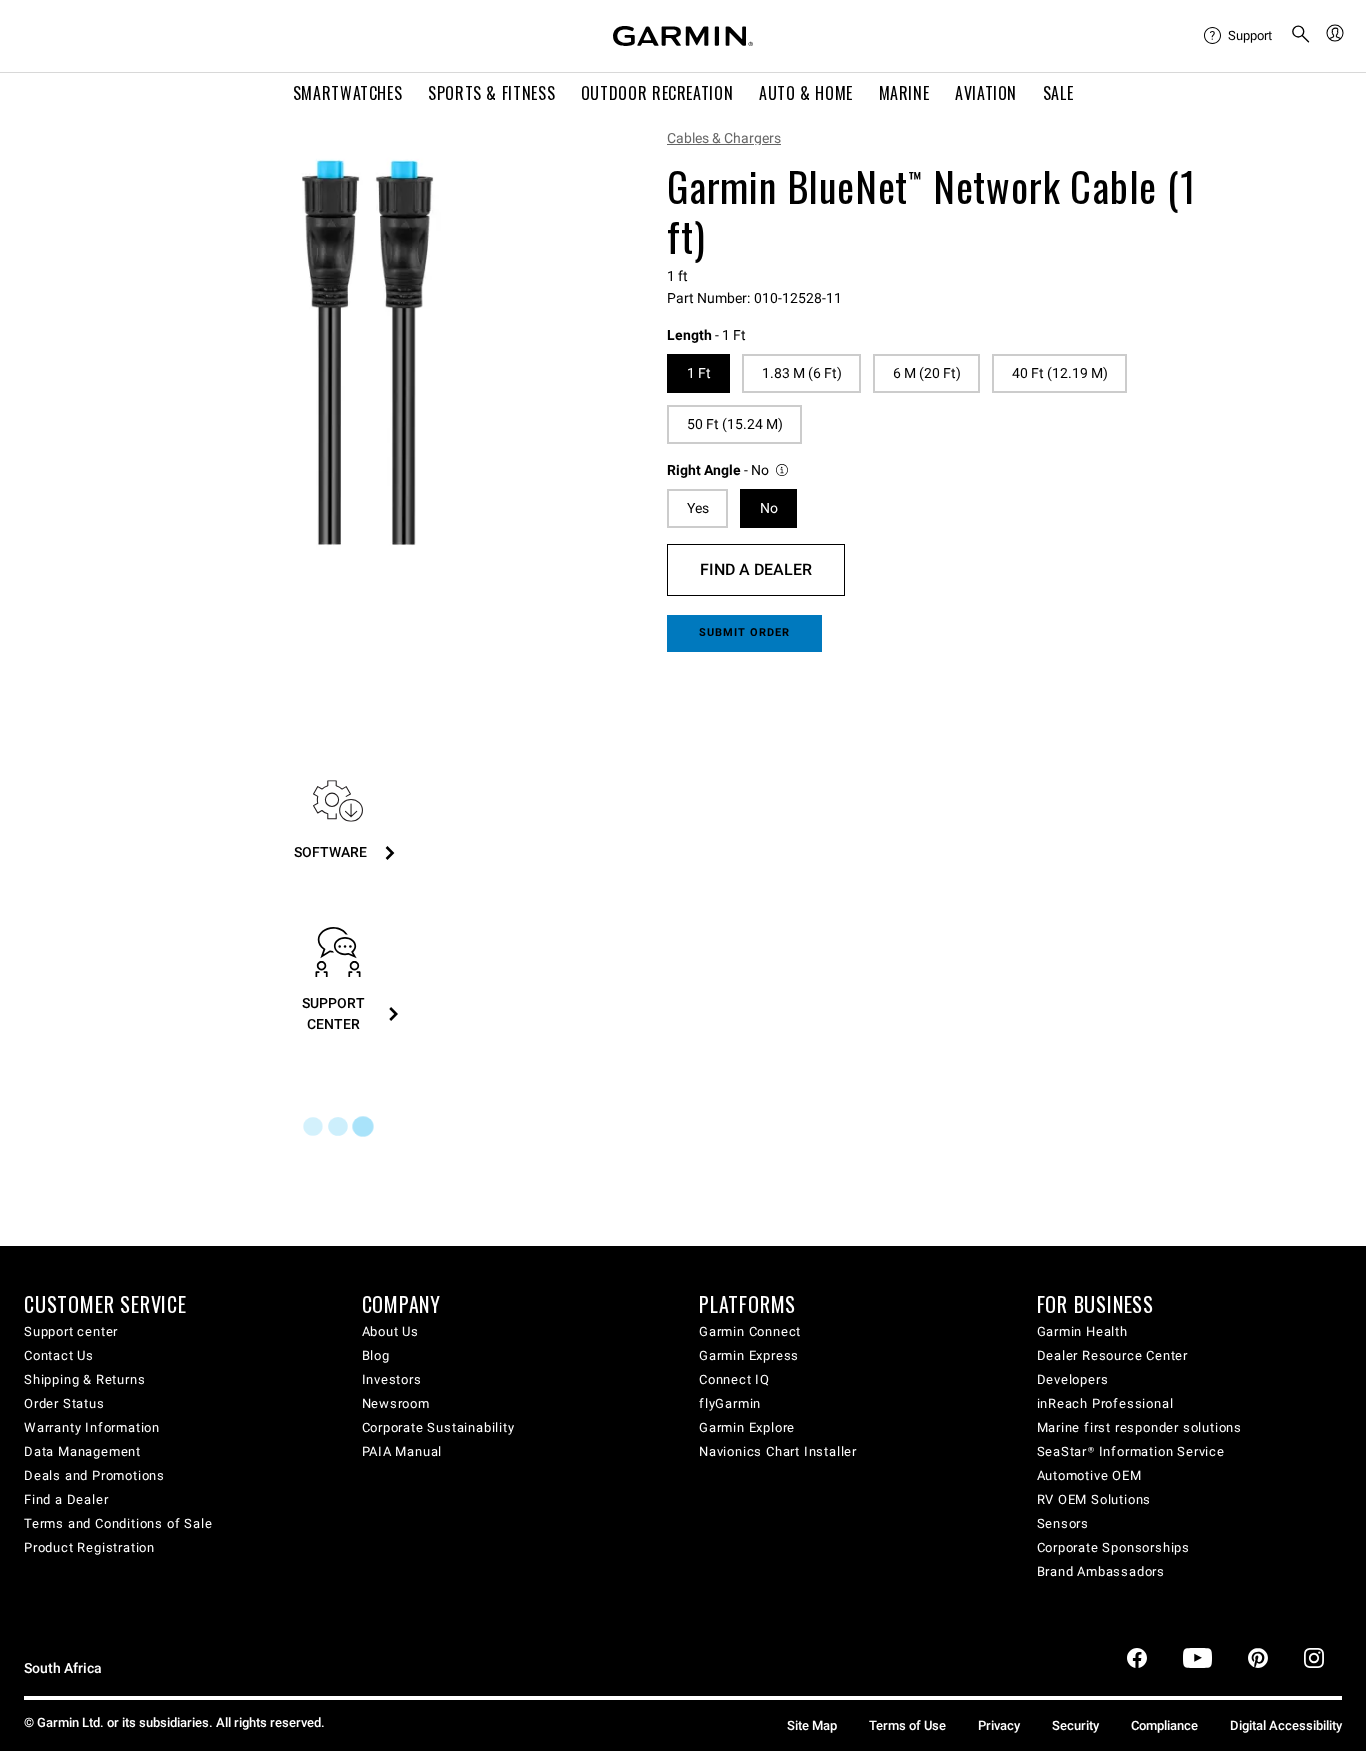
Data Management (82, 1451)
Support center (71, 1331)
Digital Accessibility (1286, 1725)
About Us (390, 1331)
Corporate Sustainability (438, 1427)
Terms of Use (907, 1725)
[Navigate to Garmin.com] (683, 36)
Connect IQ (734, 1379)
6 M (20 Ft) (927, 373)
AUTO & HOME (806, 93)
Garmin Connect (750, 1331)
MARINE (904, 93)
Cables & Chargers (724, 138)
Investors (392, 1379)
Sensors (1063, 1523)
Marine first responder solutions (1140, 1427)
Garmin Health (1082, 1331)
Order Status (64, 1403)
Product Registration (89, 1547)
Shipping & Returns (84, 1379)
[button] (729, 470)
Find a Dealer (756, 569)
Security (1075, 1725)
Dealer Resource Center (1113, 1355)
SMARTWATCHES (348, 93)
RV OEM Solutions (1094, 1499)
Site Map (812, 1725)
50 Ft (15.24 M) (735, 424)
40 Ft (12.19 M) (1060, 373)
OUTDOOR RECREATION (657, 93)
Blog (376, 1355)
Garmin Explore (747, 1427)
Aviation (986, 93)
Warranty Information (92, 1427)
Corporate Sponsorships (1114, 1547)
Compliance (1164, 1725)
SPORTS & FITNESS (491, 93)
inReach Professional (1105, 1403)
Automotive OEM (1089, 1475)
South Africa (63, 1668)
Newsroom (396, 1403)
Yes (698, 508)
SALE (1058, 93)
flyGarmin (730, 1403)
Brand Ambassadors (1101, 1571)
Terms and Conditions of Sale (118, 1523)
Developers (1073, 1379)
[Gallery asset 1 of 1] (367, 352)
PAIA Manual (402, 1451)
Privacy (999, 1725)
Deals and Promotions (94, 1475)
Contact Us (59, 1355)
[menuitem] (1239, 36)
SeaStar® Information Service (1131, 1451)
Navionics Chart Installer (778, 1451)
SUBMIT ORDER (745, 632)
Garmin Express (749, 1355)
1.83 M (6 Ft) (802, 373)
